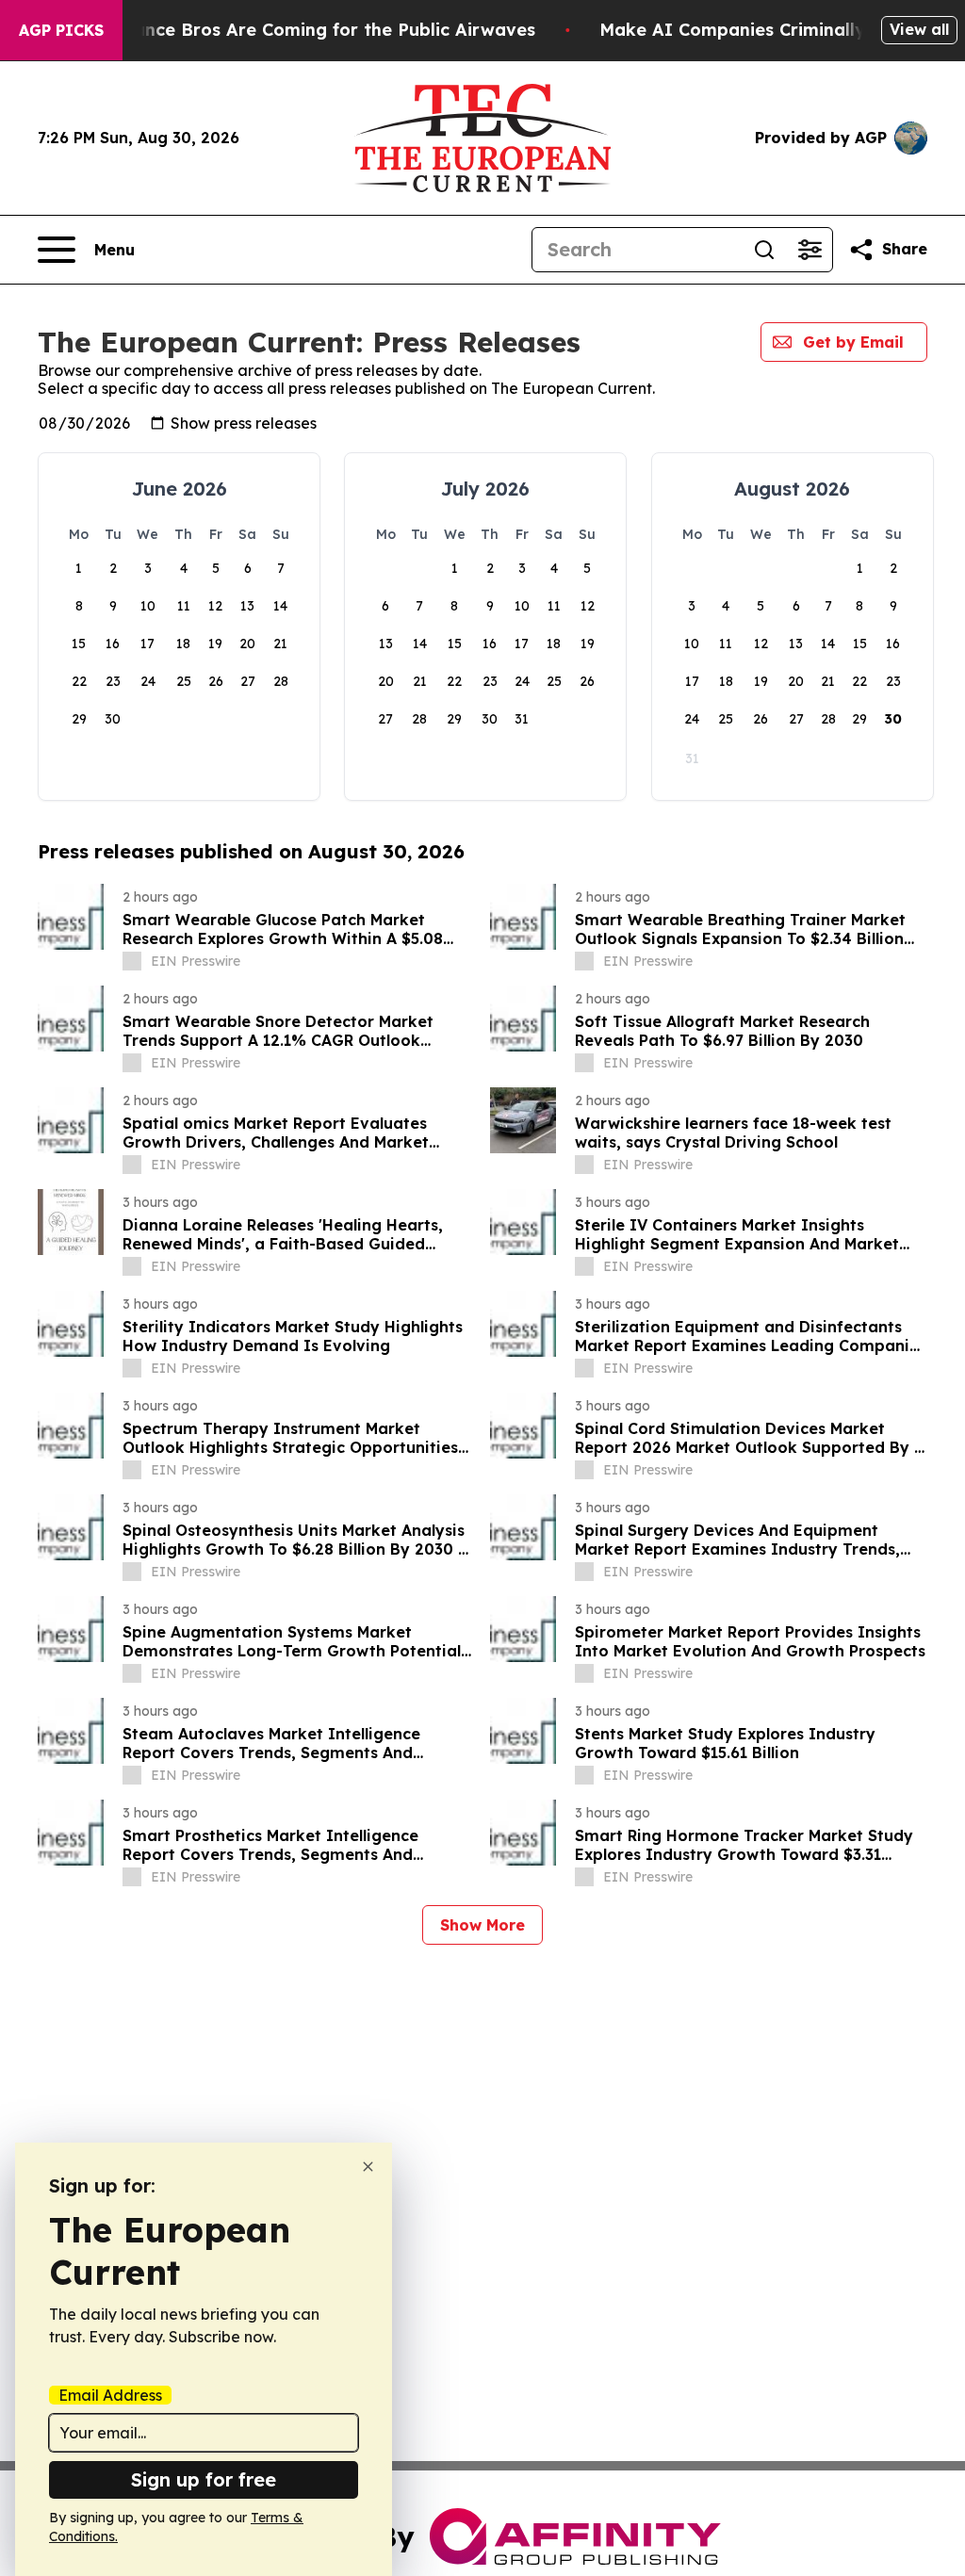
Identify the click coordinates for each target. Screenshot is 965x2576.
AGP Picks (61, 30)
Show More (482, 1925)
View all (919, 29)
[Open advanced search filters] (810, 250)
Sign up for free (204, 2479)
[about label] (132, 961)
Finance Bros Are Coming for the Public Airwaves (322, 30)
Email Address (110, 2395)
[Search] (764, 250)
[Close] (368, 2167)
